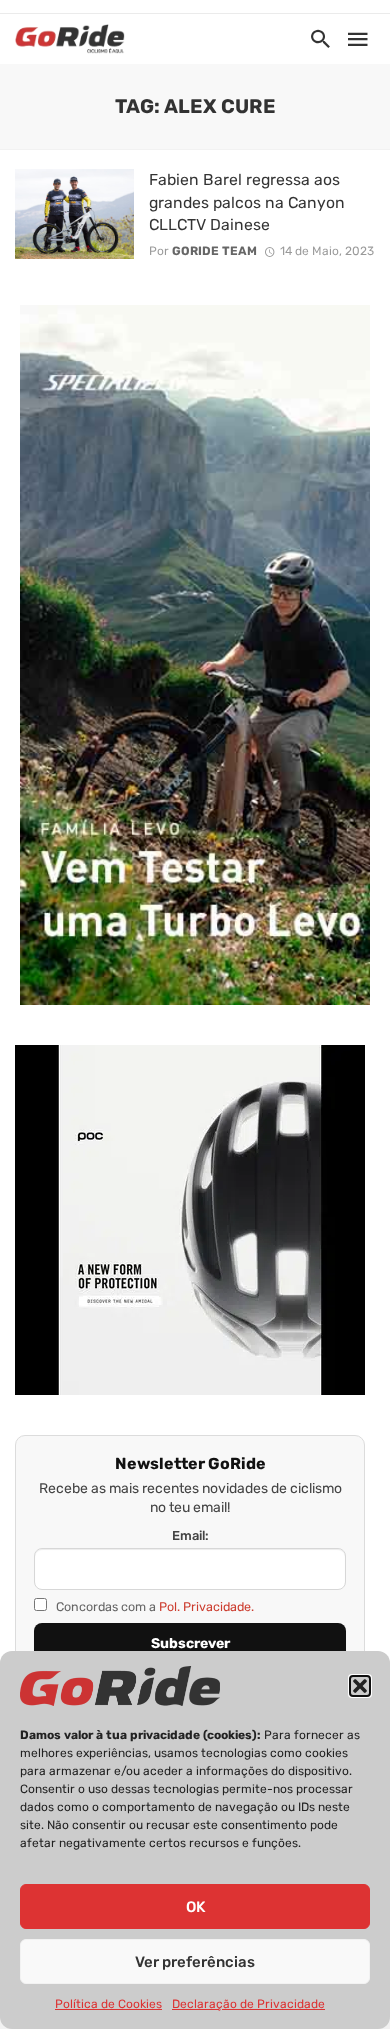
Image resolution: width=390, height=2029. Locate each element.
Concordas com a (153, 1606)
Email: (190, 1535)
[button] (360, 1686)
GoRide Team (214, 251)
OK (195, 1907)
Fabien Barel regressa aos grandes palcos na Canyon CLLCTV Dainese (247, 201)
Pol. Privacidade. (206, 1606)
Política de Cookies (108, 2004)
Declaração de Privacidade (248, 2004)
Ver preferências (195, 1962)
